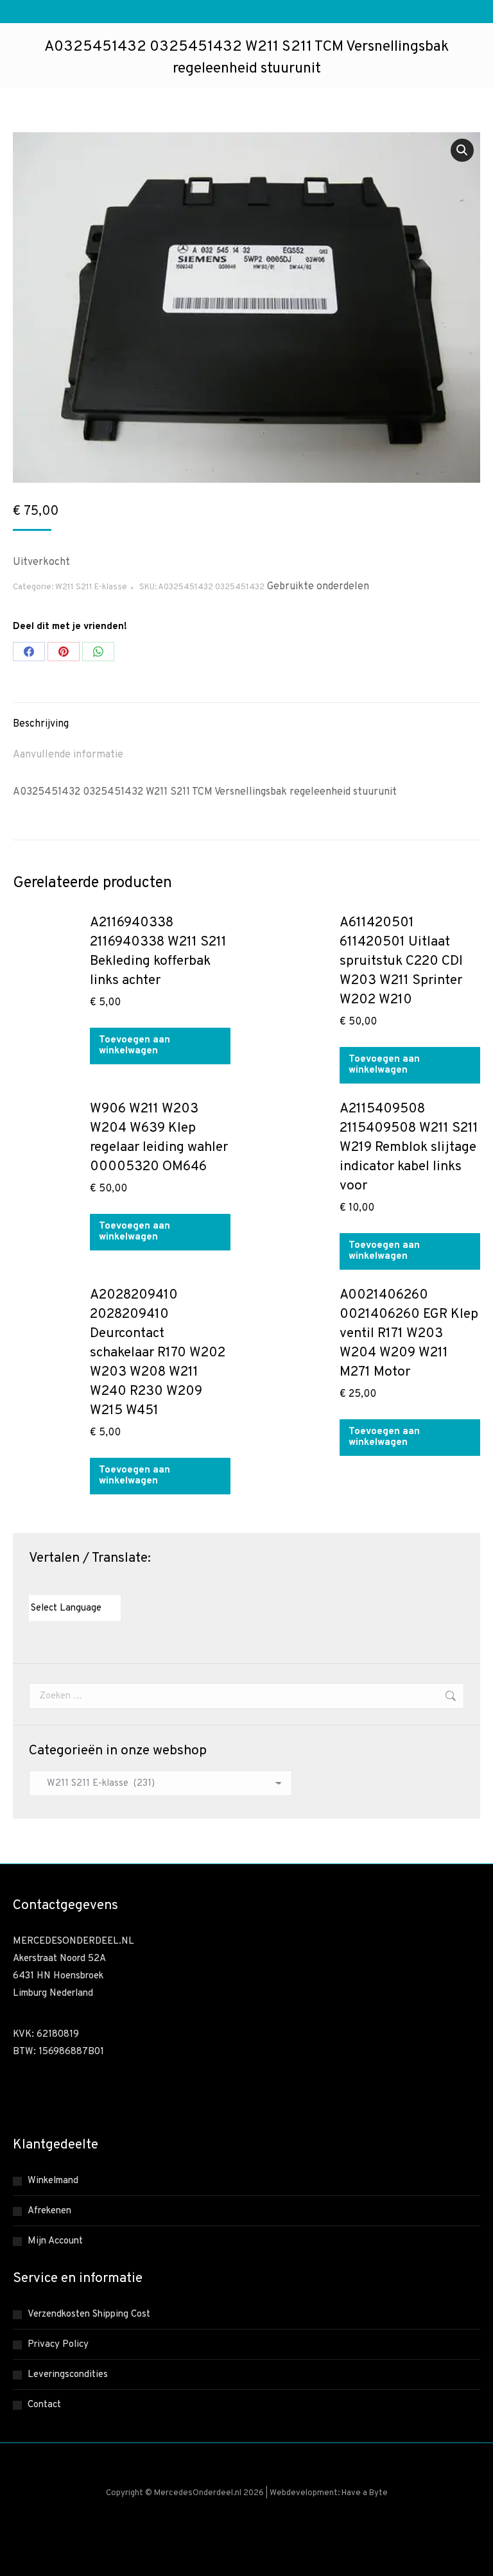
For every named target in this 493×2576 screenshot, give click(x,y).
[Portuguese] (86, 1584)
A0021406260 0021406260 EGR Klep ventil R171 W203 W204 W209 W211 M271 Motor (409, 1334)
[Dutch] (35, 1584)
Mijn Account (55, 2241)
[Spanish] (99, 1584)
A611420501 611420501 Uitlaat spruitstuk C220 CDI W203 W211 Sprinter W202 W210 (401, 961)
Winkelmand (53, 2181)
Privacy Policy (58, 2345)
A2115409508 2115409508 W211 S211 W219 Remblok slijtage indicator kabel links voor (409, 1147)
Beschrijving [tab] (41, 724)
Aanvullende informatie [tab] (68, 755)
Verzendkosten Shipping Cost (89, 2314)
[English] (48, 1584)
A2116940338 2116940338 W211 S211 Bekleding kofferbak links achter (158, 952)
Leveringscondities (68, 2375)
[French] (60, 1584)
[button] (462, 150)
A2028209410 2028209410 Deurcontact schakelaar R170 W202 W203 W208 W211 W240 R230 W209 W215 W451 (158, 1353)
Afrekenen (49, 2211)
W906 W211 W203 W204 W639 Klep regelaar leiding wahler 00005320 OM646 (159, 1138)
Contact (44, 2405)
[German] (73, 1584)
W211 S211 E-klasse (91, 587)
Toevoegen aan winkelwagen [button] (134, 1046)
